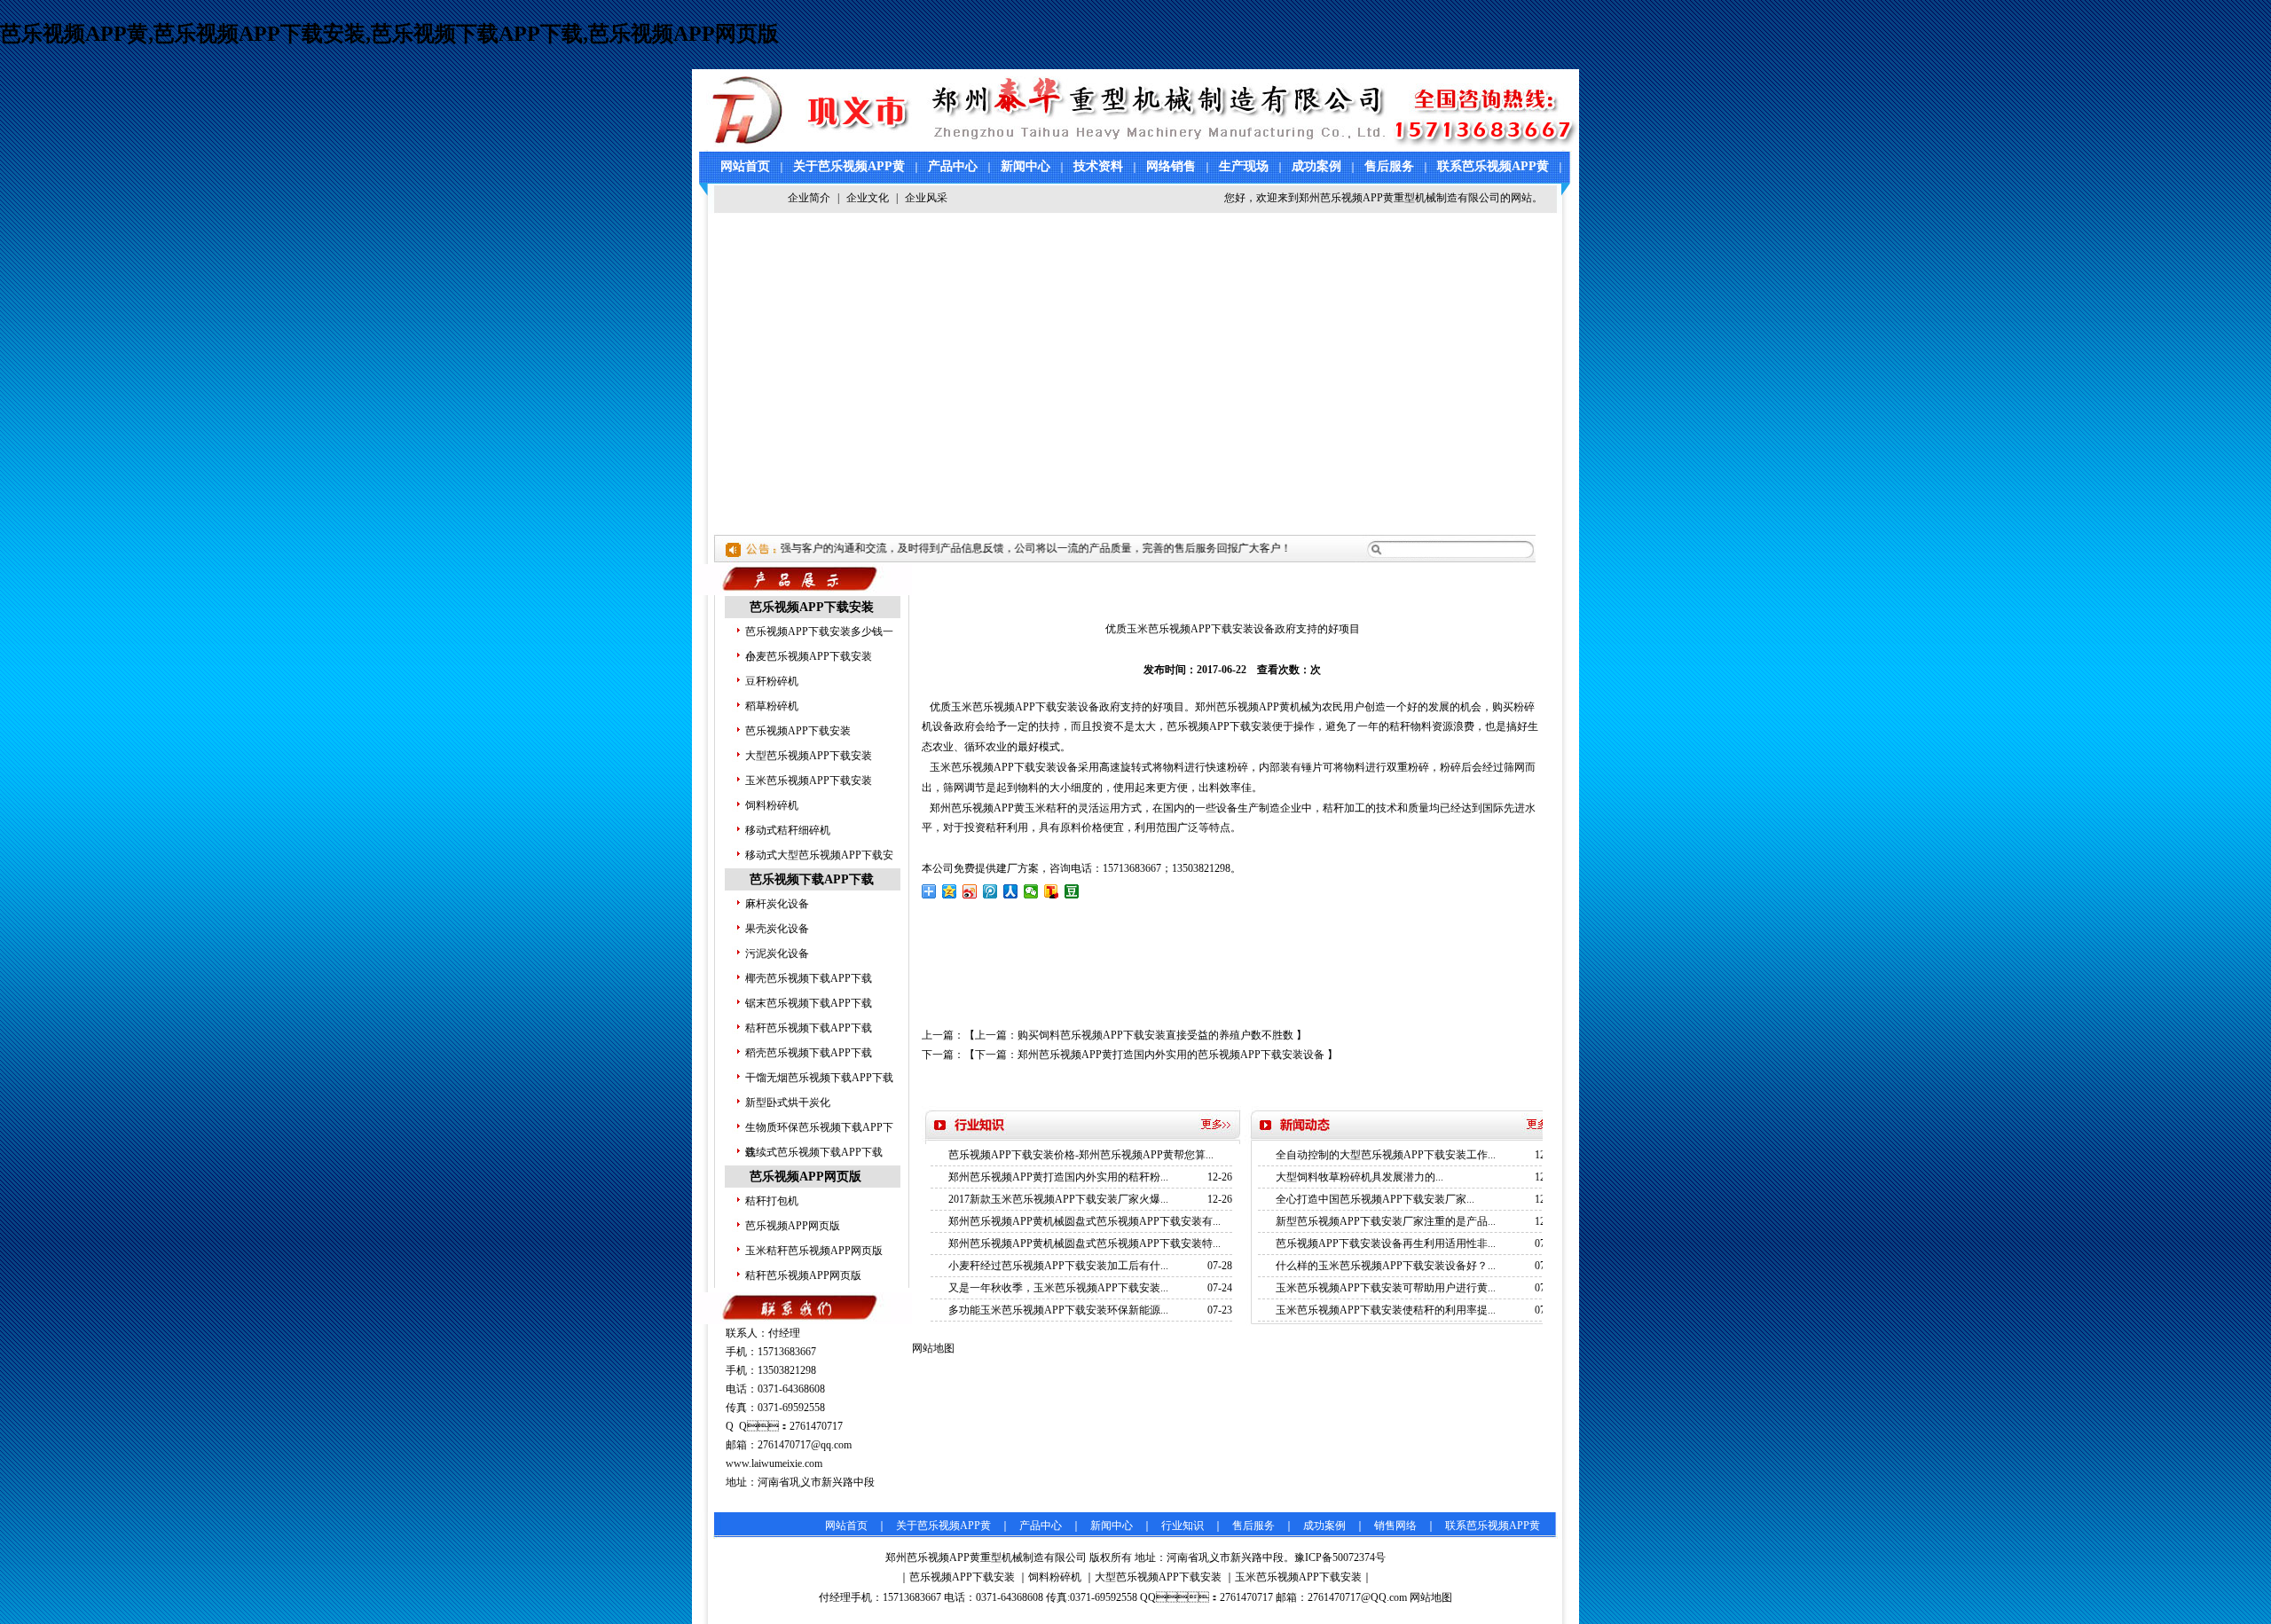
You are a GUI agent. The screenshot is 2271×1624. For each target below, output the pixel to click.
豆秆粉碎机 (772, 681)
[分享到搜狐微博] (1052, 891)
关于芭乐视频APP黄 (849, 166)
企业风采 (926, 198)
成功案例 (1316, 166)
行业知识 (1183, 1526)
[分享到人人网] (1011, 891)
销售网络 (1395, 1526)
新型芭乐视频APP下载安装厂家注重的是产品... (1386, 1221)
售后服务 (1389, 166)
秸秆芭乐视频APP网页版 (803, 1275)
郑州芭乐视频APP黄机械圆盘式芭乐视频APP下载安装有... (1084, 1221)
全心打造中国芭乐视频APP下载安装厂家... (1375, 1199)
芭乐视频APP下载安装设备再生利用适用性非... (1386, 1243)
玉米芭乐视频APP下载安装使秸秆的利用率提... (1386, 1310)
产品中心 (953, 166)
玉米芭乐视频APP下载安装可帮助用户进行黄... (1386, 1288)
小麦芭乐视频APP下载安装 (809, 656)
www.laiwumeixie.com (774, 1463)
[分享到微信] (1031, 891)
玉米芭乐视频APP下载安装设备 (1004, 767)
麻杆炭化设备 (777, 904)
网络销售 (1171, 166)
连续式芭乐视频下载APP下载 (814, 1152)
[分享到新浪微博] (970, 891)
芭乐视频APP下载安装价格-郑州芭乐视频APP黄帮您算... (1081, 1155)
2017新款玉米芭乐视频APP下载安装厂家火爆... (1058, 1199)
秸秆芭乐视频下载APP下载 (809, 1028)
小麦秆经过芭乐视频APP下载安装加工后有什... (1058, 1266)
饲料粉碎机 (772, 805)
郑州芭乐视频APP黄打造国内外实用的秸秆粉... (1058, 1177)
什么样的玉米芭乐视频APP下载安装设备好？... (1386, 1266)
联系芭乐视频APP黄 (1493, 166)
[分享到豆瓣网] (1072, 891)
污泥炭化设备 (777, 953)
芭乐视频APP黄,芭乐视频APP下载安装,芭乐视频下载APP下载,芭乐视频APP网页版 (389, 34)
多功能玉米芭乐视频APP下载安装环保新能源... (1058, 1310)
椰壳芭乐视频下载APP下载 (809, 978)
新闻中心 (1025, 166)
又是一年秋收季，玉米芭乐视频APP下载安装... (1058, 1288)
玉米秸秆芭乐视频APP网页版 (814, 1251)
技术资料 (1098, 166)
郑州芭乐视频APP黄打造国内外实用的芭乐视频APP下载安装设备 (1171, 1055)
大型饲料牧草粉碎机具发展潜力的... (1359, 1177)
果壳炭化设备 (777, 929)
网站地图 (1431, 1597)
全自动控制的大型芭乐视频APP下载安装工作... (1386, 1155)
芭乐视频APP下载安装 (812, 607)
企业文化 (868, 198)
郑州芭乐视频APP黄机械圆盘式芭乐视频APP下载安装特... (1084, 1243)
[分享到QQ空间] (950, 891)
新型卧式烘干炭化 (788, 1102)
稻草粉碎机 (772, 706)
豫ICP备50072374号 (1340, 1557)
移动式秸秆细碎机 (788, 830)
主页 (960, 581)
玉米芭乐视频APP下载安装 (809, 781)
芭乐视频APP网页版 (805, 1177)
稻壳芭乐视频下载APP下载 (809, 1053)
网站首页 (745, 166)
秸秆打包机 (772, 1201)
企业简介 (809, 198)
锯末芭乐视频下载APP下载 (809, 1003)
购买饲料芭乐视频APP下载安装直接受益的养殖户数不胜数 (1155, 1035)
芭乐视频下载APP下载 (812, 879)
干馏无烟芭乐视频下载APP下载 (819, 1078)
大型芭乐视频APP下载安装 (809, 756)
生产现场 (1244, 166)
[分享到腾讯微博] (990, 891)
